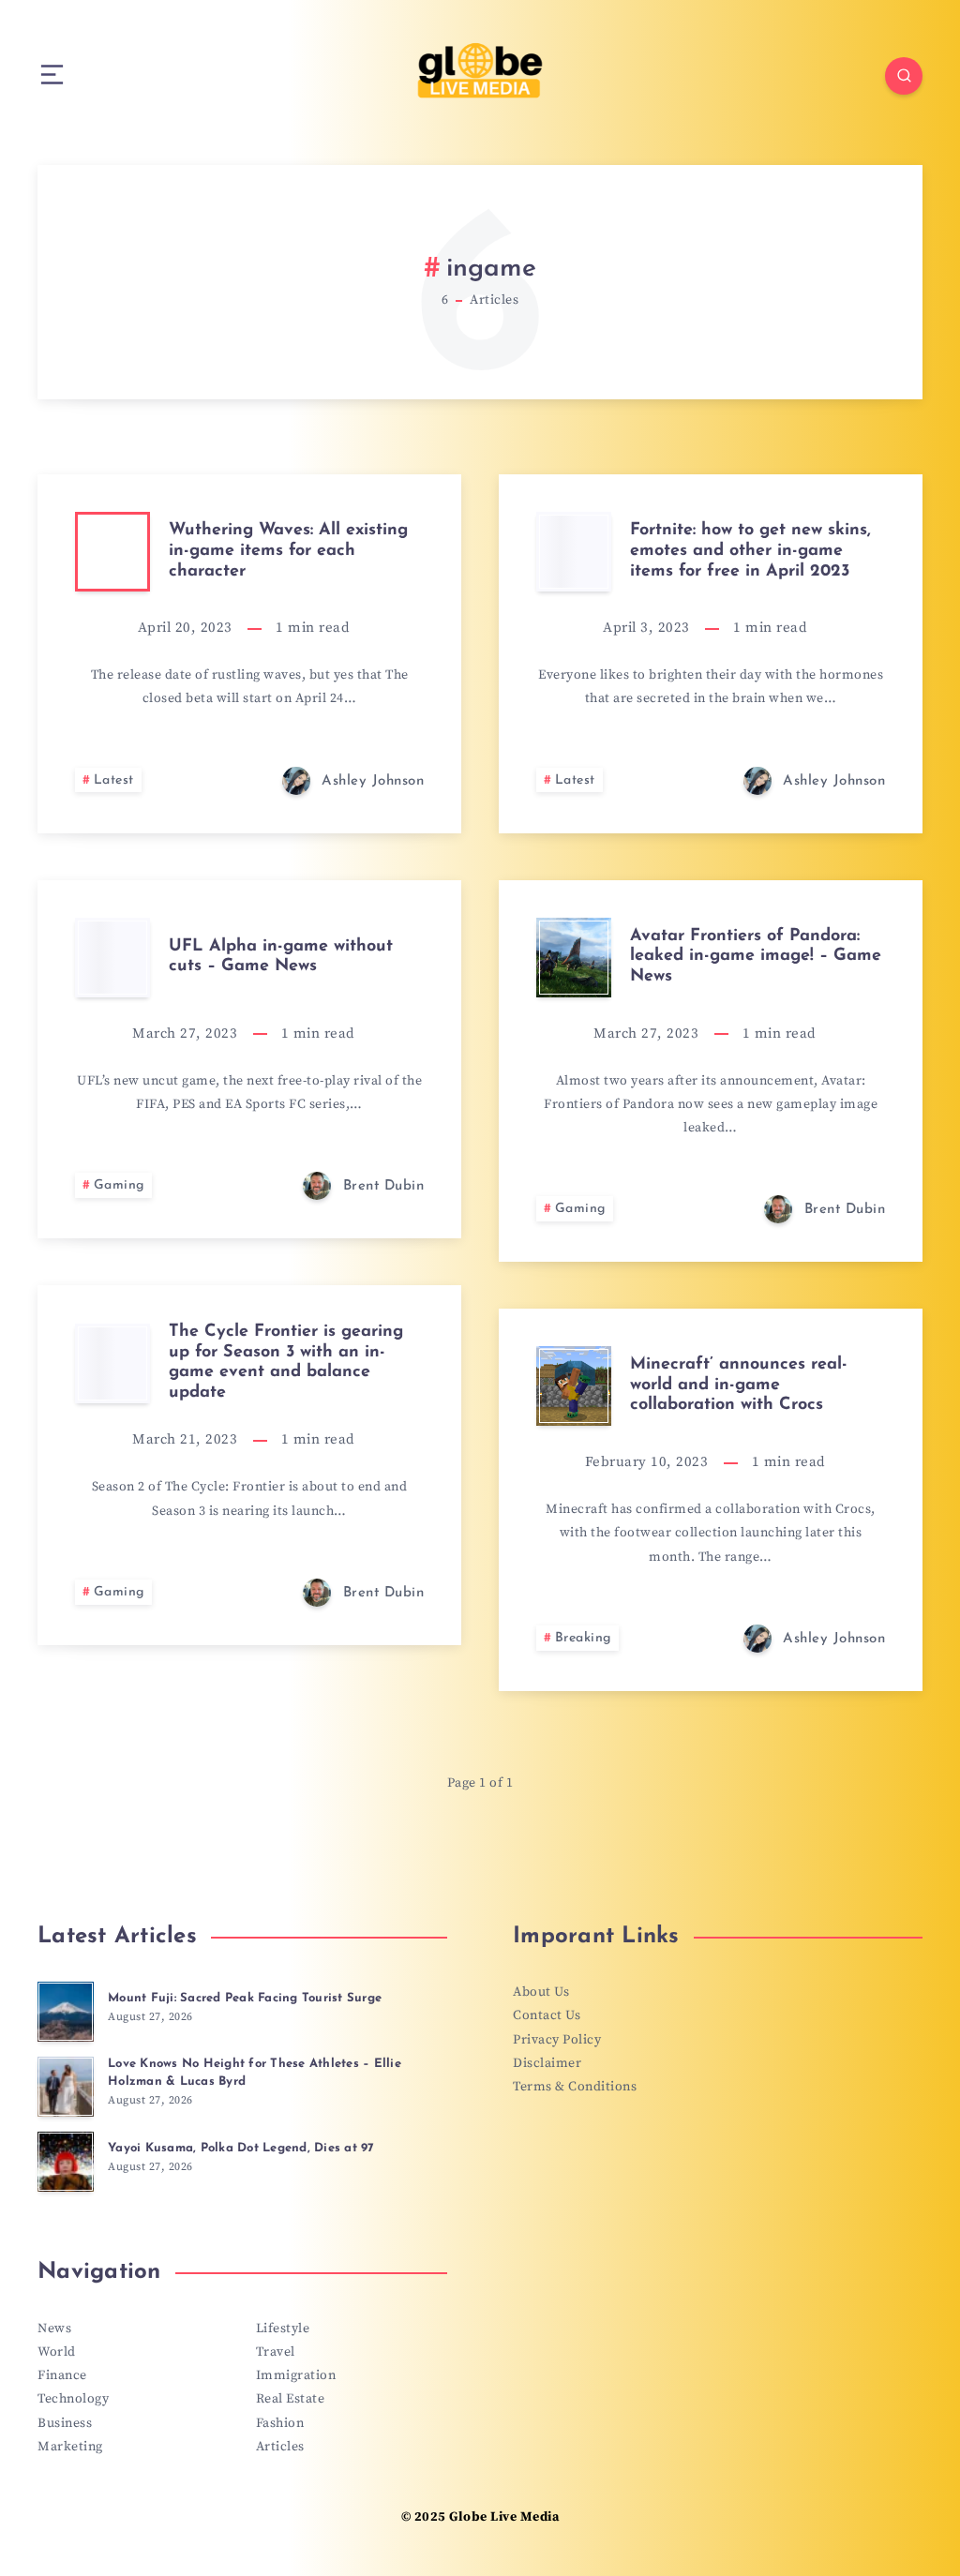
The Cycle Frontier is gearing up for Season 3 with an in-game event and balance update (286, 1363)
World (57, 2352)
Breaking (583, 1638)
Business (65, 2423)
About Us (541, 1992)
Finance (62, 2375)
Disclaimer (547, 2063)
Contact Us (547, 2015)
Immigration (296, 2375)
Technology (73, 2399)
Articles (280, 2447)
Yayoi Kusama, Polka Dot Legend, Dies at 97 (241, 2148)
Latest (114, 780)
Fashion (280, 2423)
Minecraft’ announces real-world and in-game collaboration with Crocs (739, 1385)
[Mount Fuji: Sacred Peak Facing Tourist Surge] (66, 2012)
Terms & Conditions (575, 2087)
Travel (276, 2352)
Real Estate (291, 2399)
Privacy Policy (557, 2040)
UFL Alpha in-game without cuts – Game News (281, 957)
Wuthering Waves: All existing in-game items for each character (288, 551)
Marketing (70, 2447)
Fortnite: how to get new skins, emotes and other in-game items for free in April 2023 (750, 551)
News (54, 2329)
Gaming (119, 1185)
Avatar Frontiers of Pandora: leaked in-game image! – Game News (756, 957)
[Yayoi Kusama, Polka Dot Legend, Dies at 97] (66, 2162)
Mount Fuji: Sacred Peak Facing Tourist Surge (245, 1998)
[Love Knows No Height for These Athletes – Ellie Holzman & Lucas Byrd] (66, 2087)
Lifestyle (283, 2329)
